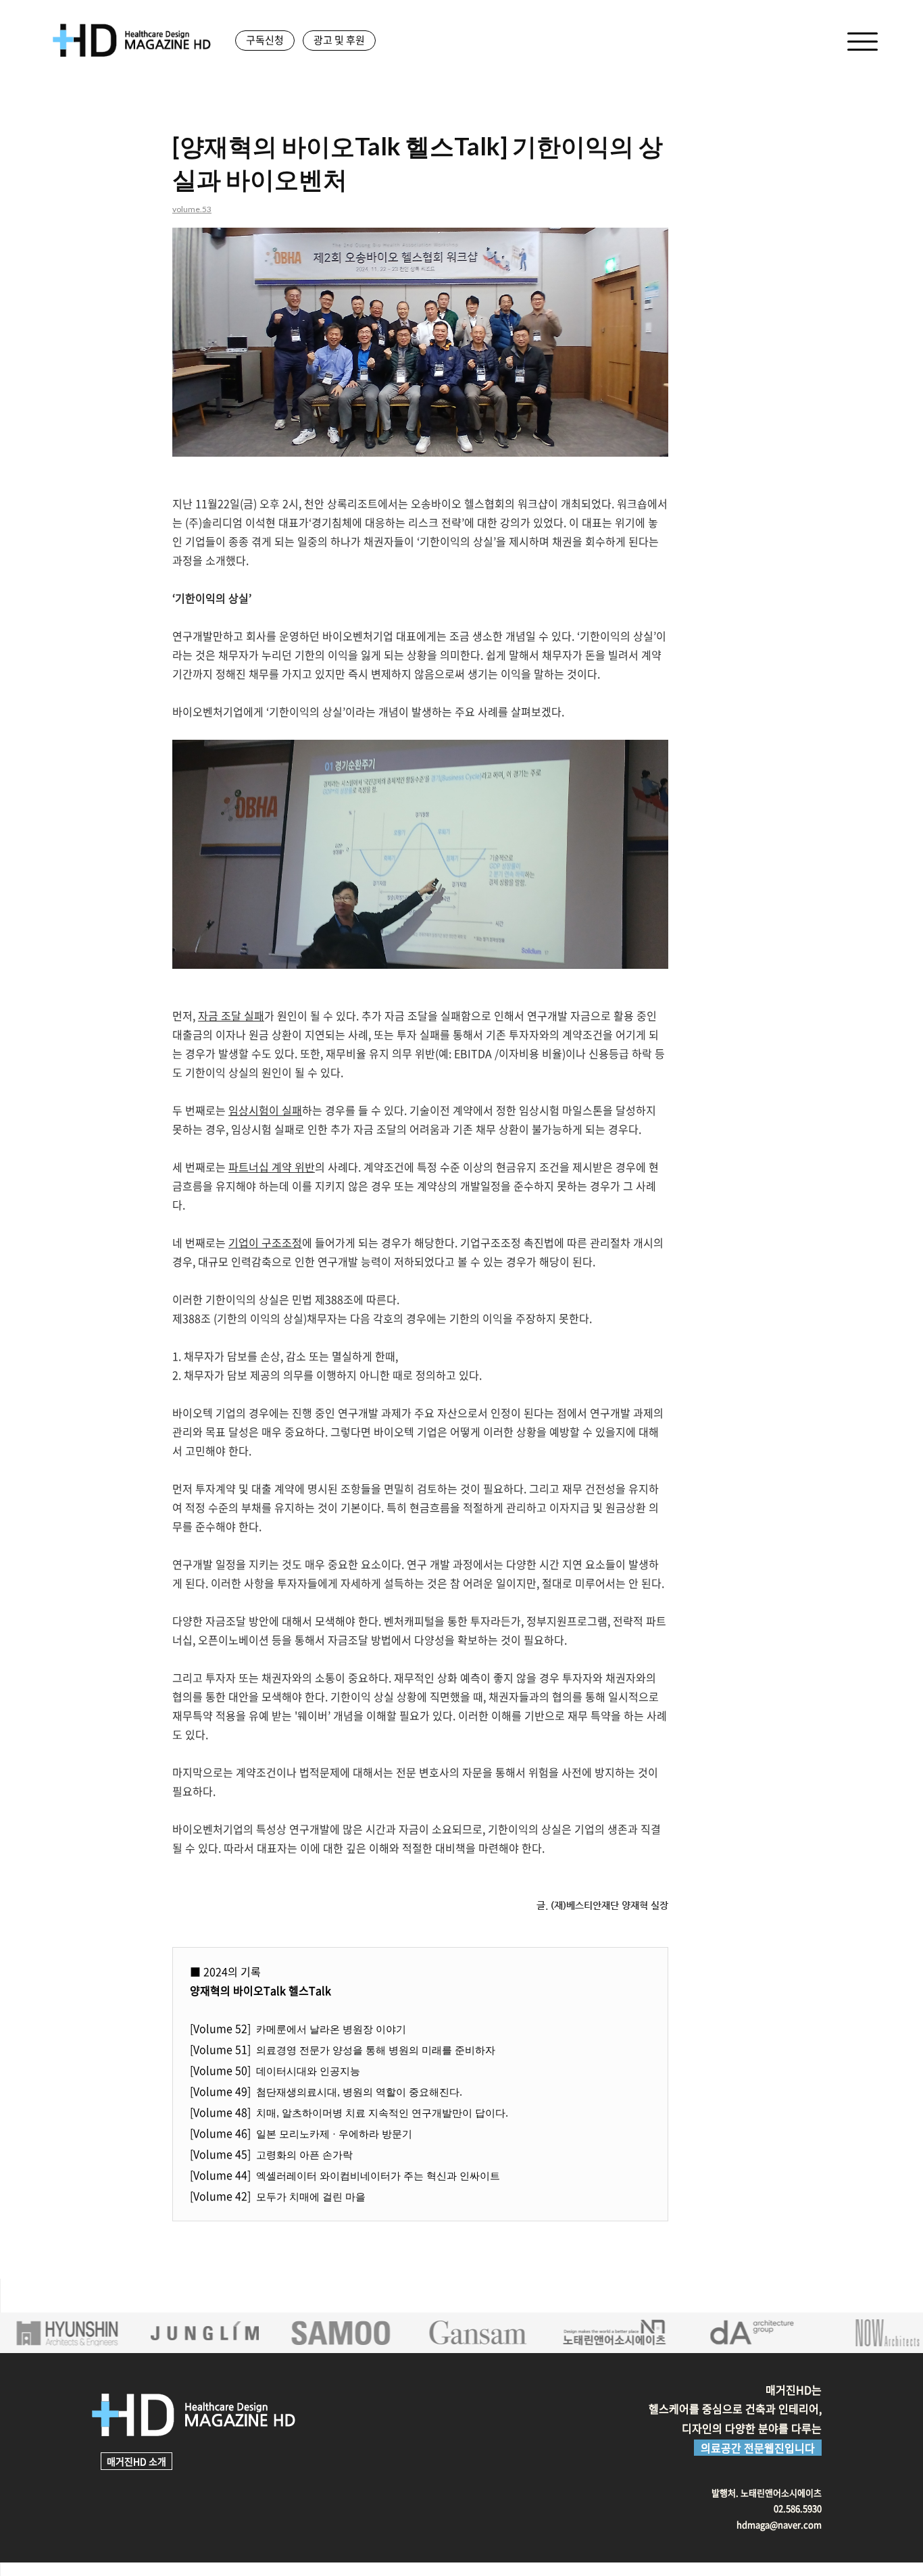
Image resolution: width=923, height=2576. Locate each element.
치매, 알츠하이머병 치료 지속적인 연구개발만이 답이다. (382, 2113)
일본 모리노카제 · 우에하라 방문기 (334, 2134)
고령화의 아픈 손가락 (304, 2155)
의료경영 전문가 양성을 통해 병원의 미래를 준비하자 (376, 2050)
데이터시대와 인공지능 (308, 2071)
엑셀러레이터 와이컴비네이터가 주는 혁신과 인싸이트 (378, 2176)
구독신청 (265, 40)
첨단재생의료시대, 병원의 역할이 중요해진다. (359, 2092)
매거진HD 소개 (136, 2461)
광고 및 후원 (339, 40)
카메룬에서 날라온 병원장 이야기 (331, 2029)
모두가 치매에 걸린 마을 (311, 2197)
